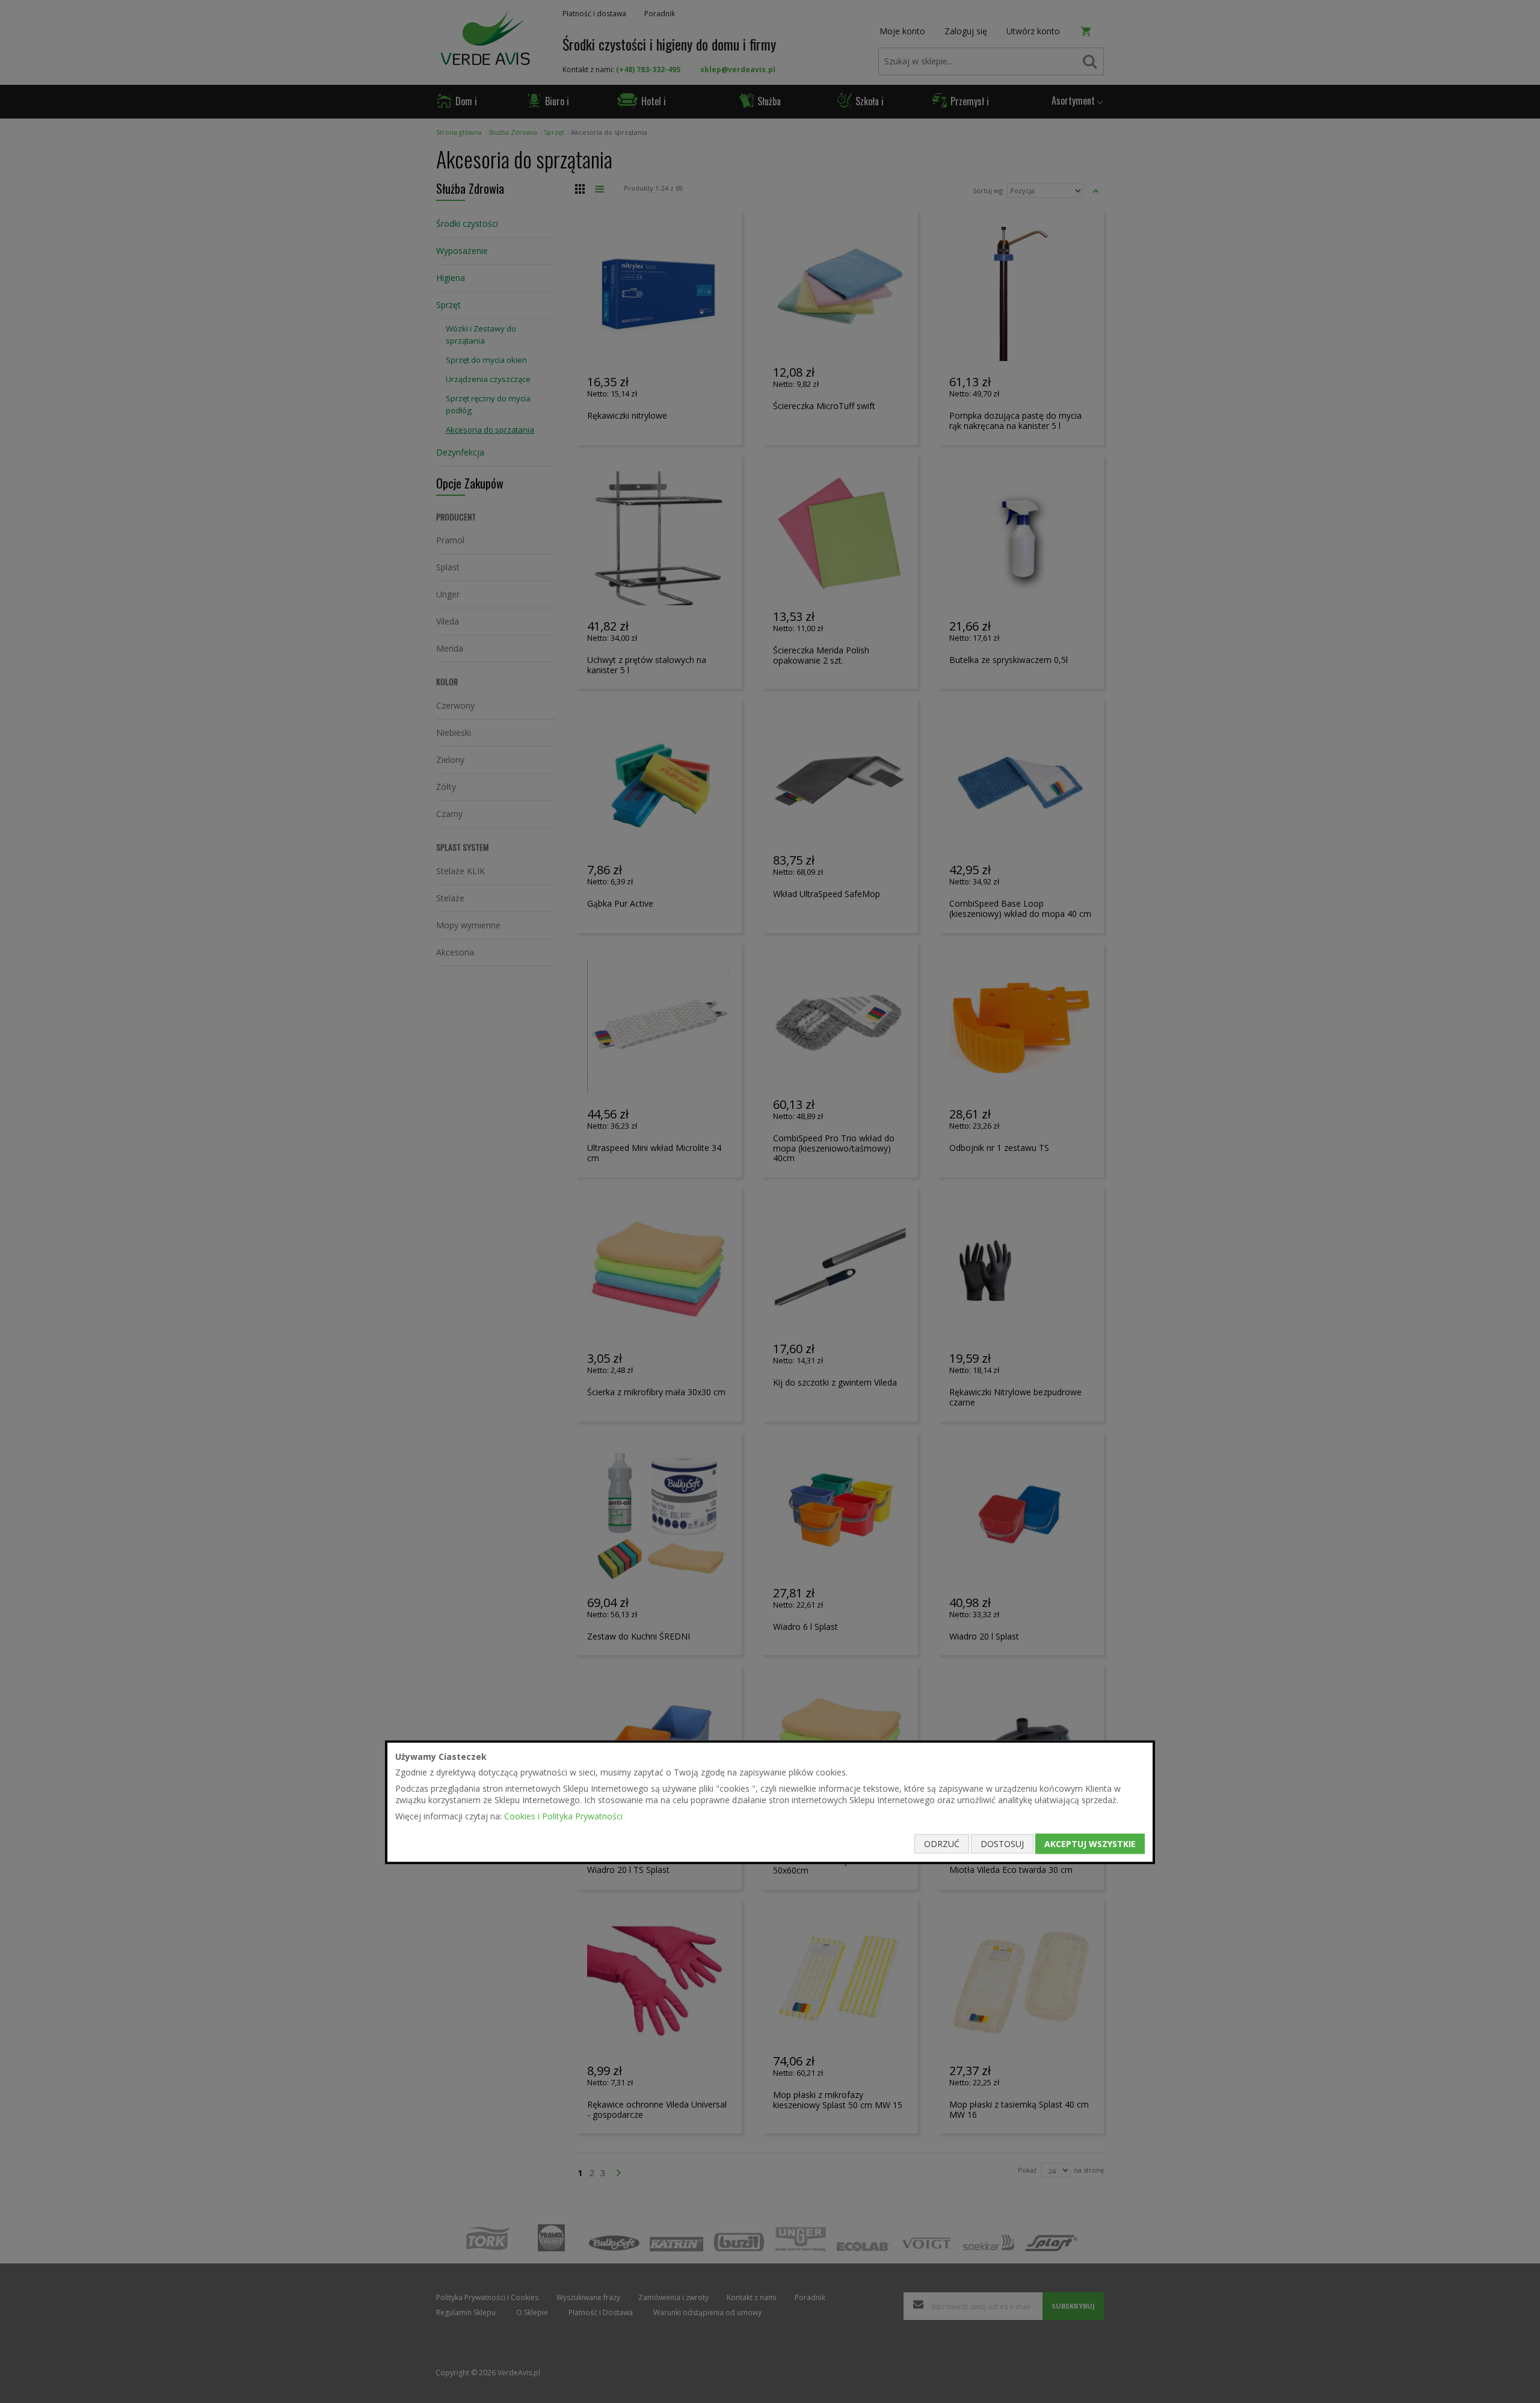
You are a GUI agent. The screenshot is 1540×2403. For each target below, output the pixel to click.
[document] (770, 1802)
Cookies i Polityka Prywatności (563, 1815)
